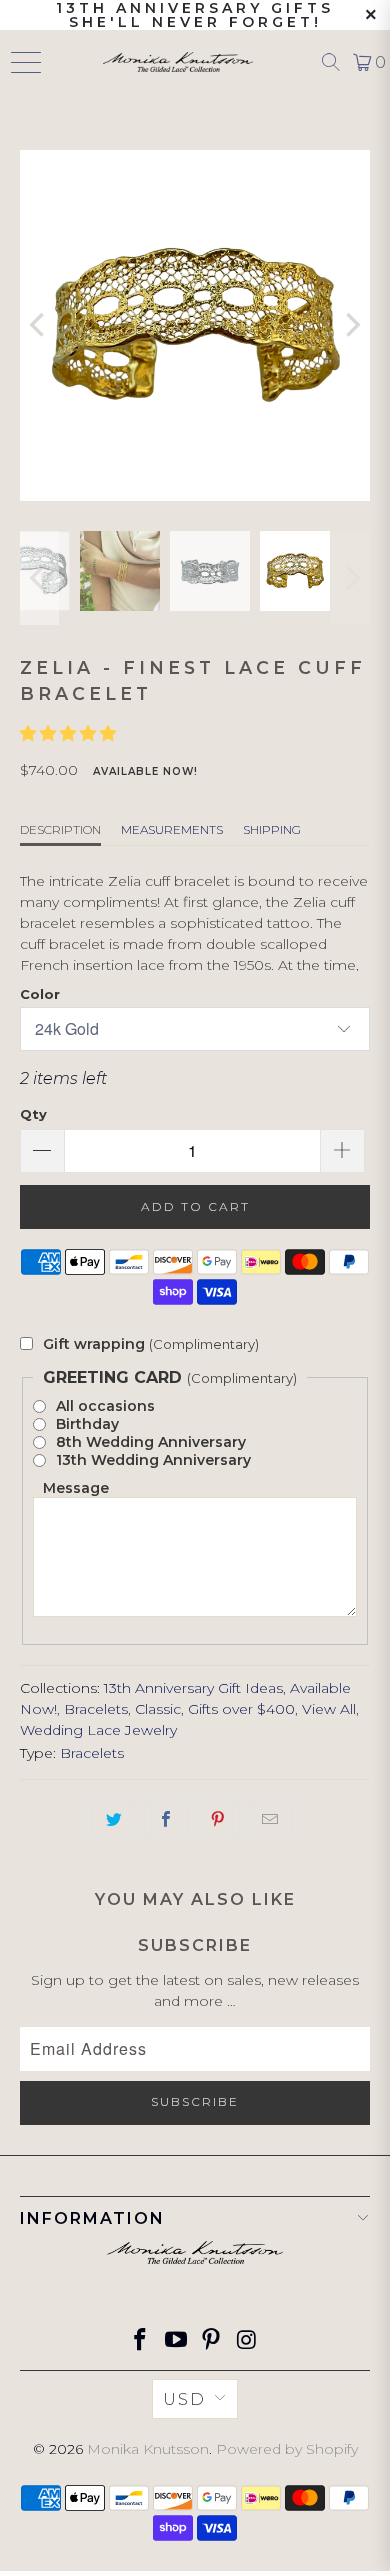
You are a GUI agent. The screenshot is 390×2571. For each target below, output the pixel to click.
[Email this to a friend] (270, 1819)
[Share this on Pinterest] (218, 1819)
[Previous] (39, 325)
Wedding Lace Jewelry (98, 1730)
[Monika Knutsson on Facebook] (141, 2341)
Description (60, 829)
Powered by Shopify (287, 2449)
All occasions (105, 1406)
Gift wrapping (151, 1344)
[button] (70, 733)
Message (76, 1488)
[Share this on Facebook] (165, 1819)
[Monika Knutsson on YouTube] (176, 2341)
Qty (33, 1114)
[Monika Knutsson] (177, 62)
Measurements (172, 829)
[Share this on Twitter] (113, 1819)
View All (329, 1709)
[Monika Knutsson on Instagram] (248, 2341)
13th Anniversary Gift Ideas (193, 1688)
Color (40, 994)
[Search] (331, 62)
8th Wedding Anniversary (151, 1442)
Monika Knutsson (148, 2449)
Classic (158, 1709)
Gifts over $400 (241, 1709)
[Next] (351, 325)
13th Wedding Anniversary (153, 1460)
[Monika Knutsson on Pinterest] (212, 2341)
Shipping (272, 829)
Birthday (87, 1424)
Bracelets (96, 1709)
